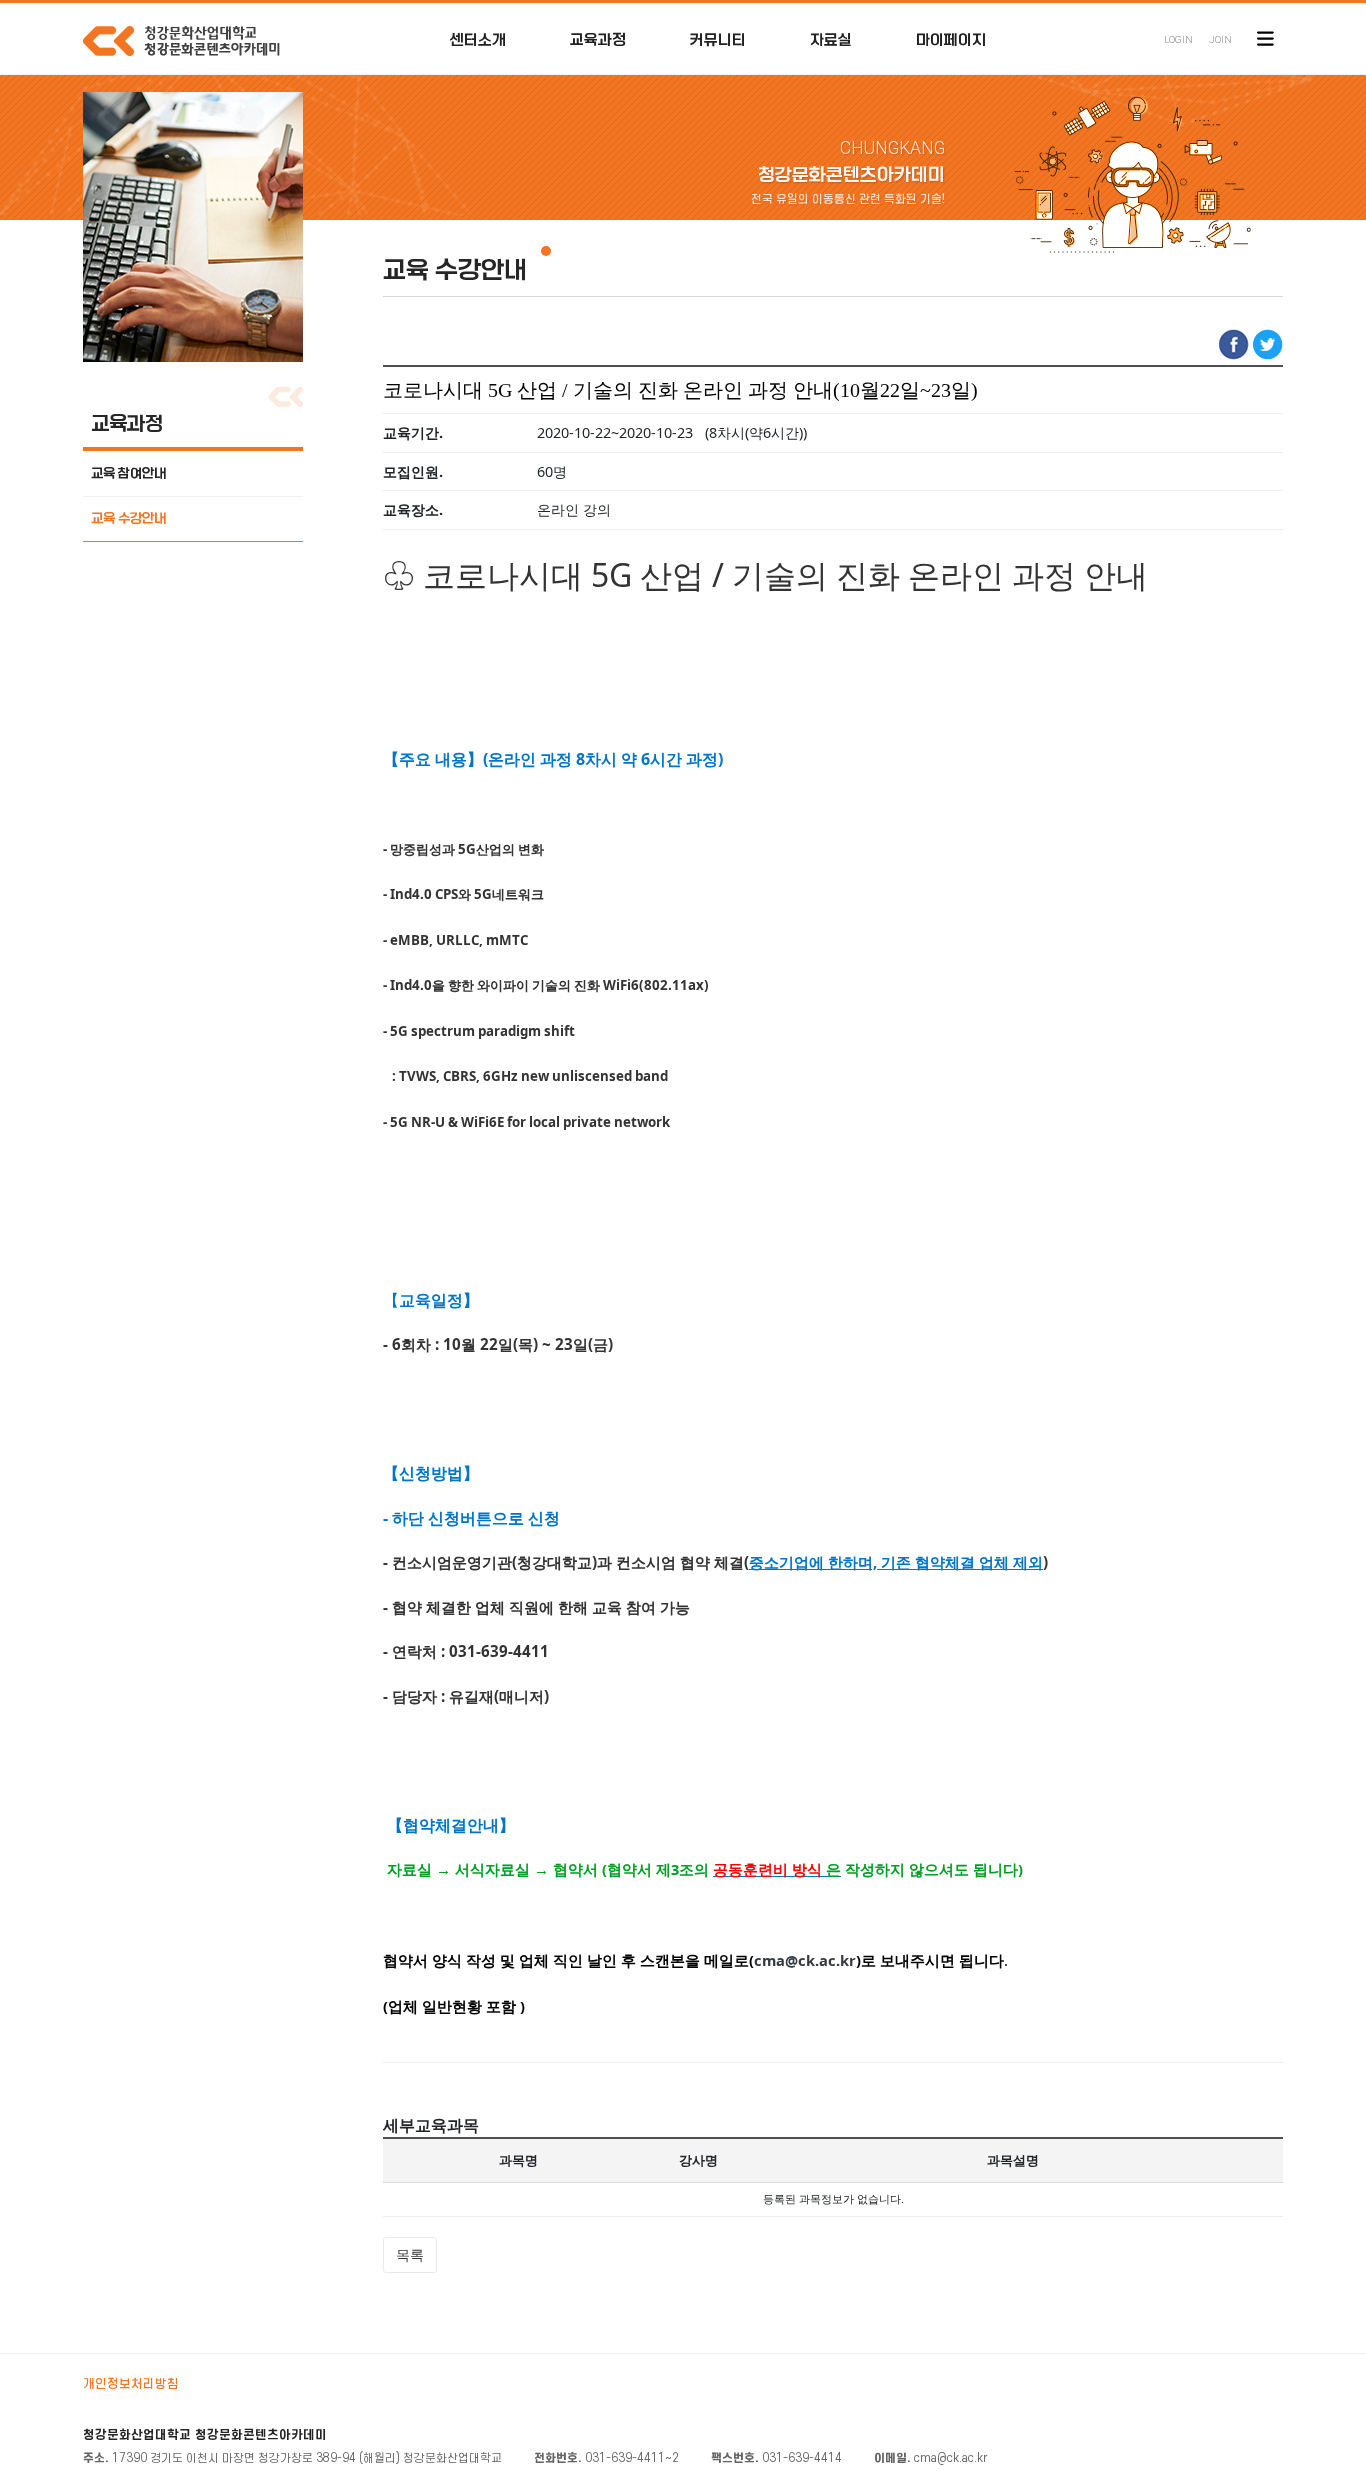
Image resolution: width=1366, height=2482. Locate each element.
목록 (410, 2254)
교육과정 (598, 40)
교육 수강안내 (128, 518)
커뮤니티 (718, 40)
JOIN (1220, 39)
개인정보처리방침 (131, 2384)
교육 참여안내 (128, 473)
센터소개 (478, 40)
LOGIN (1178, 39)
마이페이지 (951, 40)
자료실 (831, 40)
